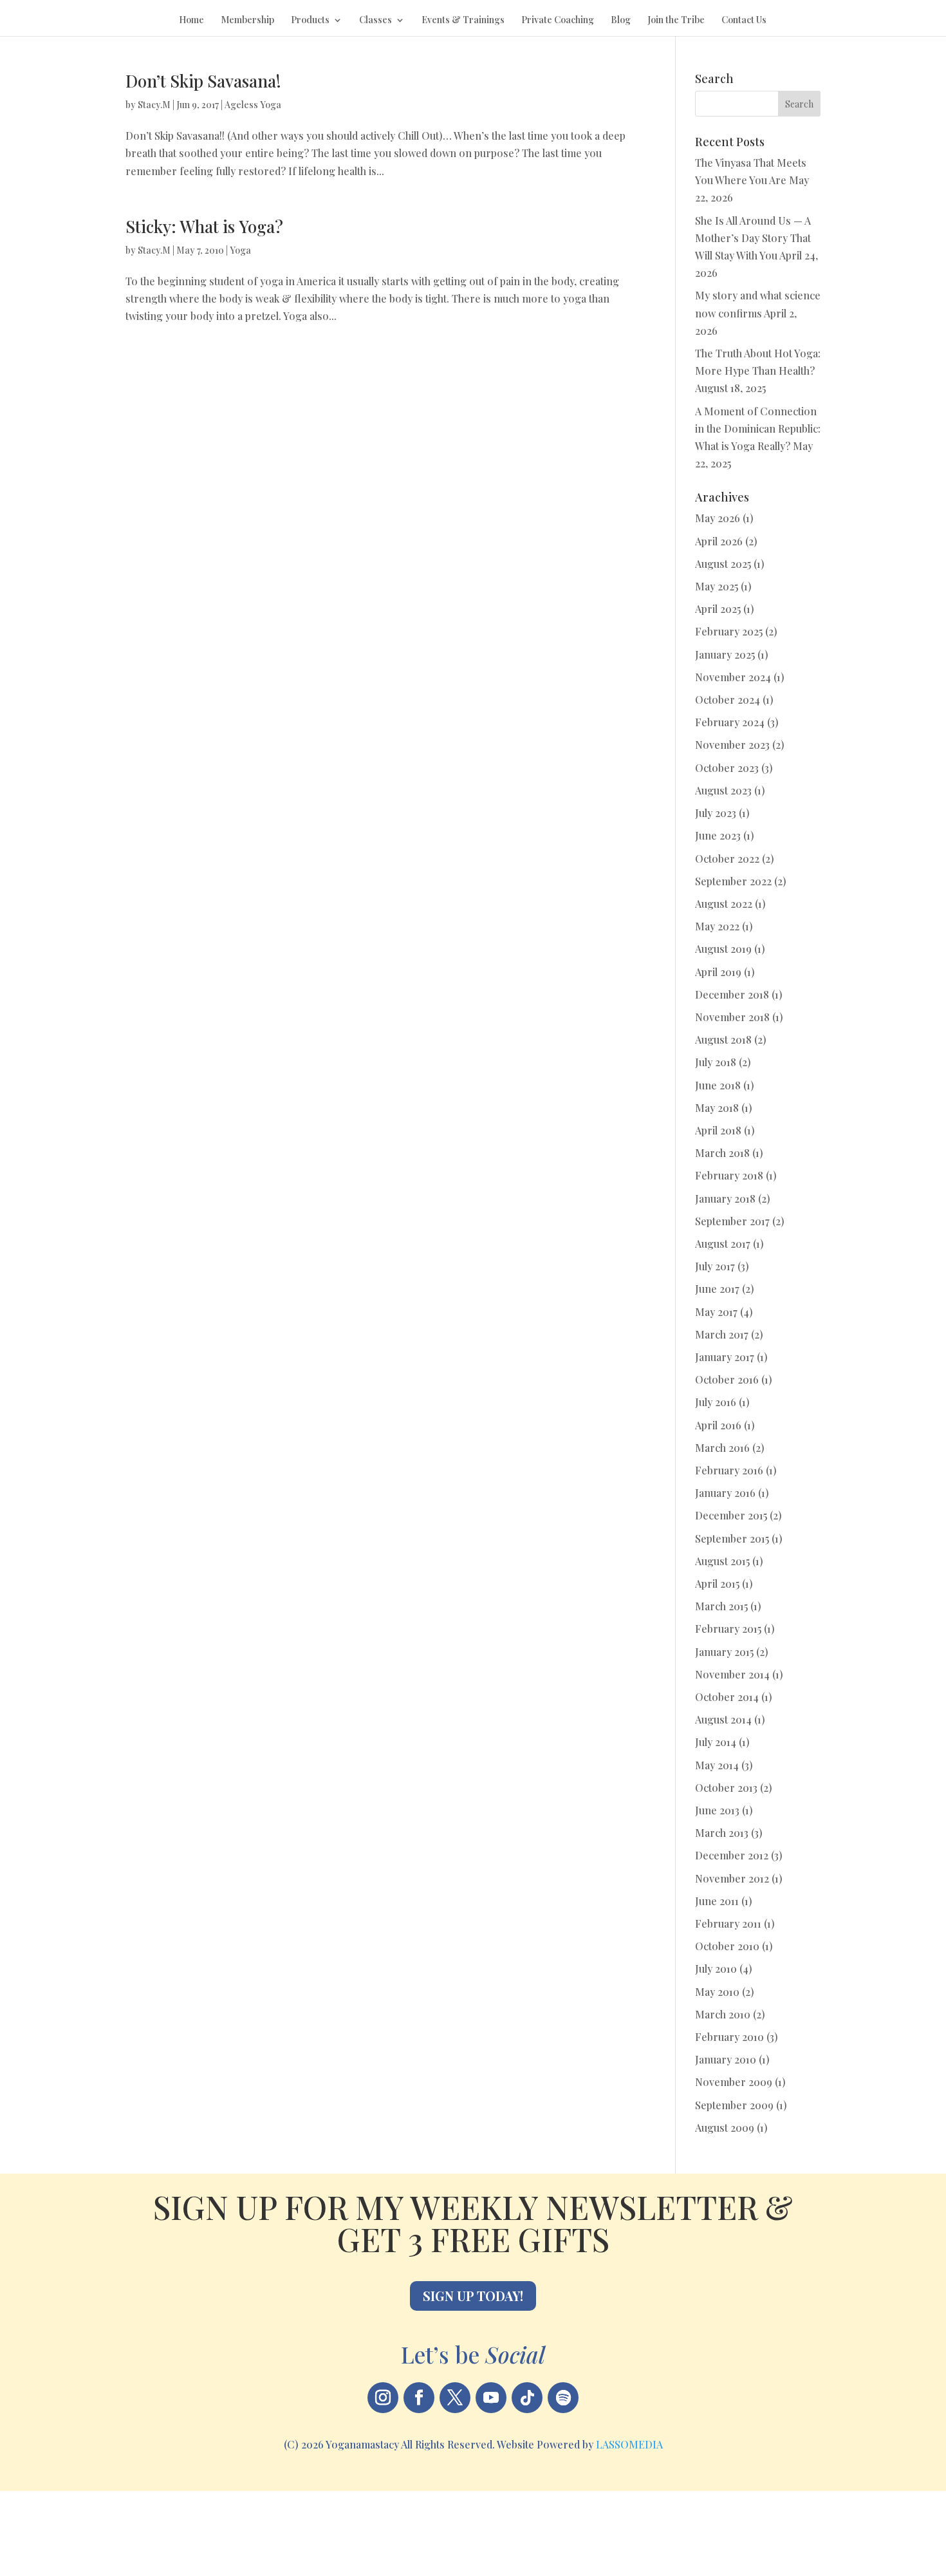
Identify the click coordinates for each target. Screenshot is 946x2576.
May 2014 (717, 1765)
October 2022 (727, 859)
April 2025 (718, 609)
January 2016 (725, 1493)
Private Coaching (558, 21)
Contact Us (744, 21)
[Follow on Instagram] (383, 2398)
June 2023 (718, 835)
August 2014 (723, 1719)
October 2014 (727, 1697)
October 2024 (728, 700)
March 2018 (722, 1153)
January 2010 (726, 2059)
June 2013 (717, 1810)
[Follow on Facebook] (419, 2398)
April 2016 (718, 1425)
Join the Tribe (676, 21)
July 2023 (716, 813)
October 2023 (727, 768)
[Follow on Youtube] (491, 2398)
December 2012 (732, 1855)
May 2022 (717, 926)
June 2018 (718, 1085)
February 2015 (728, 1629)
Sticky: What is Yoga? (204, 226)
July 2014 (716, 1742)
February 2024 (730, 722)
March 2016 (722, 1448)
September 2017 (732, 1221)
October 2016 (727, 1379)
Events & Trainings (463, 21)
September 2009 (734, 2105)
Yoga (240, 250)
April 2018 (718, 1130)
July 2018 (716, 1062)
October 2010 (727, 1946)
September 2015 (732, 1538)
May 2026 (718, 518)
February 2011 (728, 1923)
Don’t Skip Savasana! (203, 81)
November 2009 (734, 2082)
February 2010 (729, 2037)
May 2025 (717, 586)
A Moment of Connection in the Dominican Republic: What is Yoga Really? (758, 428)
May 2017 (716, 1312)
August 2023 (723, 790)
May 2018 (717, 1108)
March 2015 (721, 1606)
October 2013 (726, 1788)
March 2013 (722, 1833)
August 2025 (723, 564)
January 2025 (725, 654)
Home (191, 21)
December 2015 (731, 1515)
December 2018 (732, 994)
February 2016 (729, 1470)
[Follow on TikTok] (527, 2398)
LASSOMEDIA (629, 2444)
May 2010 (717, 1992)
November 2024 (733, 677)
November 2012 (732, 1878)
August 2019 (723, 949)
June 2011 (717, 1901)
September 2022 (733, 881)
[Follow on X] (455, 2398)
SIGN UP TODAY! (473, 2296)
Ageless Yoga (253, 105)
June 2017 (717, 1289)
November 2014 (732, 1674)
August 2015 (722, 1561)
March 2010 (723, 2014)
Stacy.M (154, 105)
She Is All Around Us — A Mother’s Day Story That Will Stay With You (753, 238)
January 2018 (725, 1199)
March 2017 (722, 1334)
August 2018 (723, 1039)
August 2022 (724, 904)
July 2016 (716, 1402)
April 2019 (718, 972)
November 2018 (732, 1017)
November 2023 (732, 745)
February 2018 (729, 1175)
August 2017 (723, 1244)
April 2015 (717, 1584)
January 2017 (725, 1357)
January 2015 (724, 1652)
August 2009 (725, 2128)
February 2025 (729, 631)
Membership (247, 21)
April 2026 (719, 541)
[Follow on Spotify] (563, 2398)
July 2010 (716, 1969)
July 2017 (715, 1266)
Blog (621, 21)
